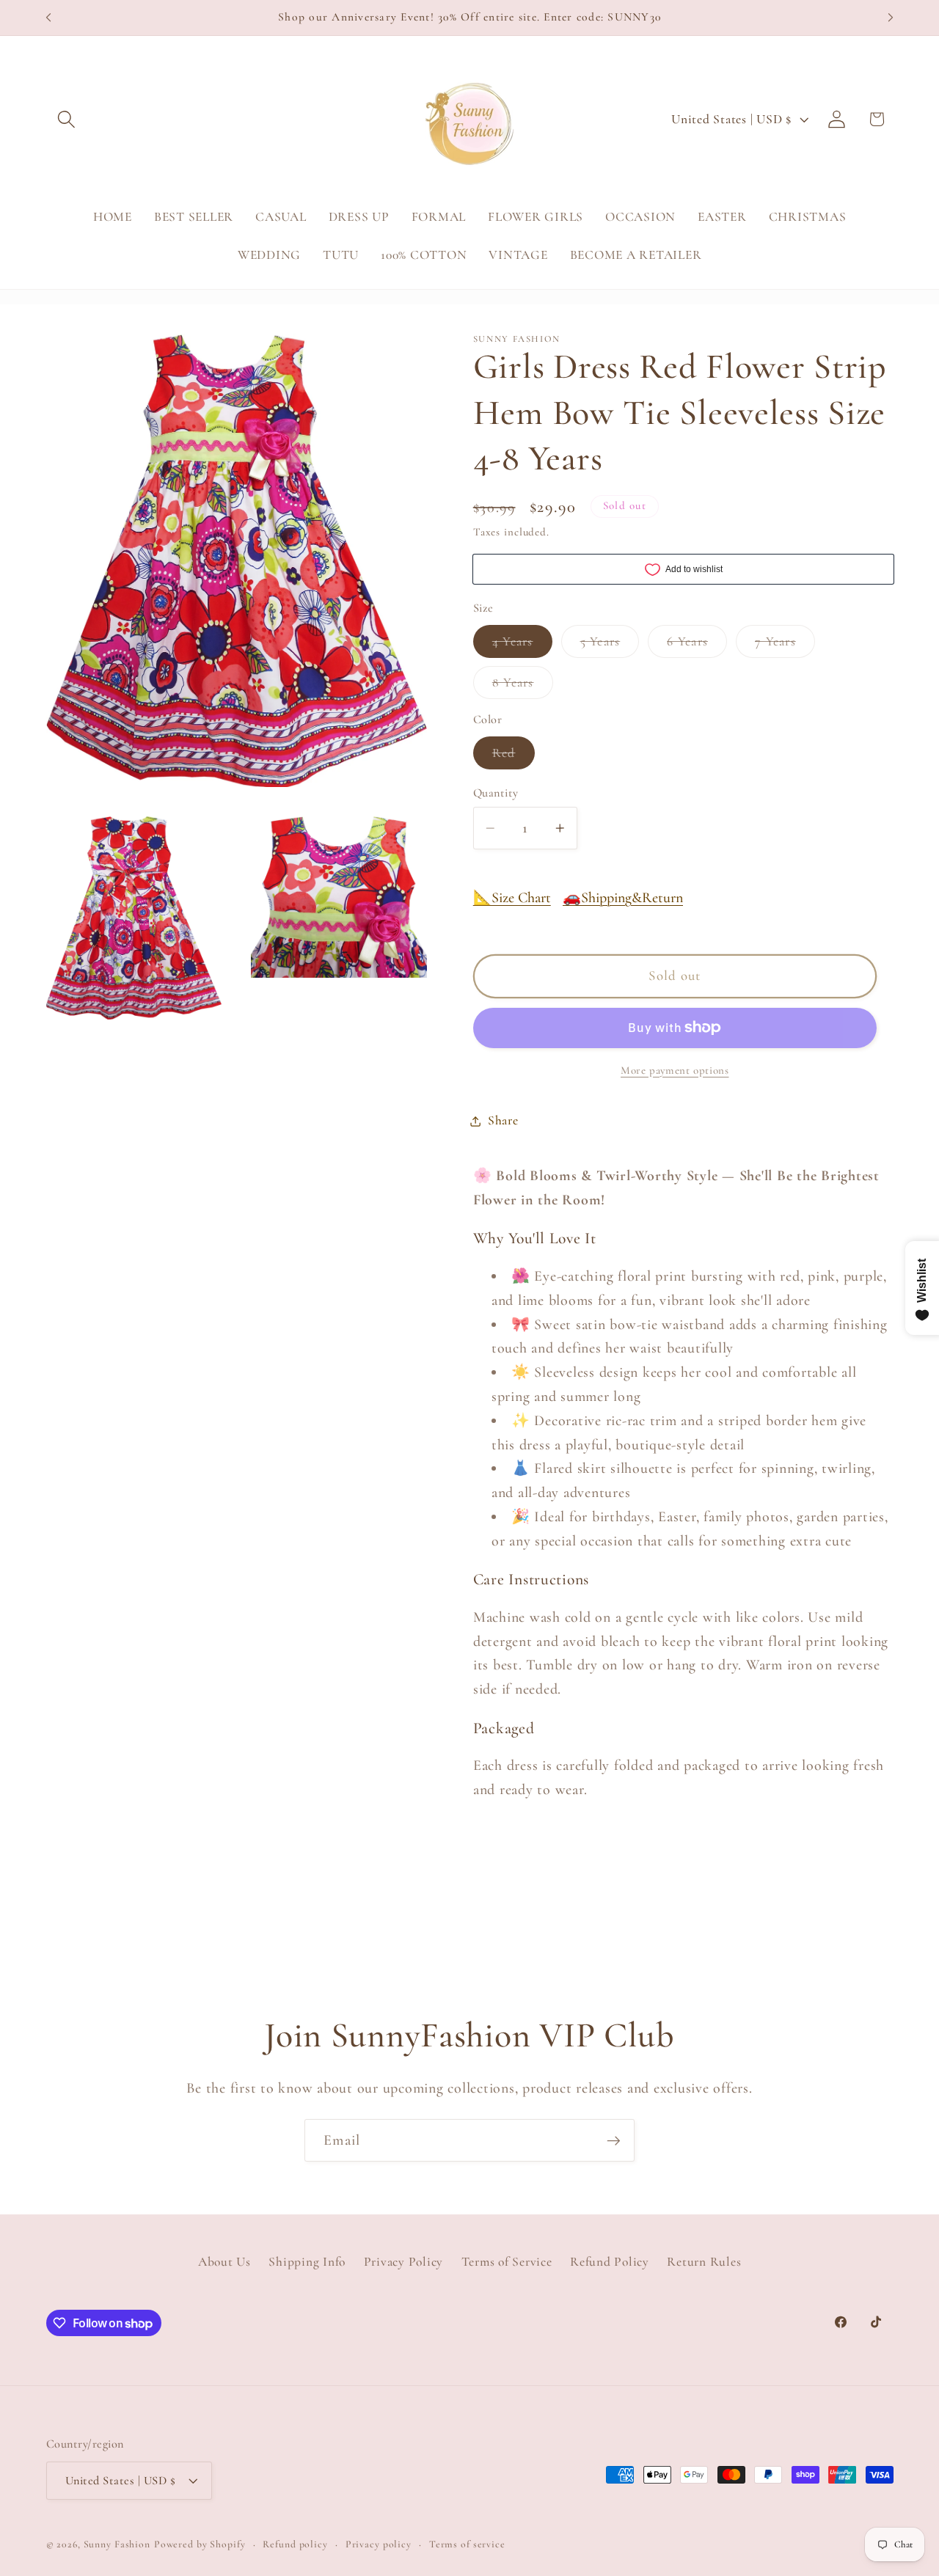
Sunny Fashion (117, 2544)
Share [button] (503, 1120)
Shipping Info (307, 2262)
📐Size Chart (512, 898)
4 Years (522, 645)
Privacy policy (379, 2544)
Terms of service (467, 2544)
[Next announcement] (891, 18)
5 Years (610, 645)
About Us (224, 2262)
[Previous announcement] (48, 18)
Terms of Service (507, 2262)
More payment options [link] (675, 1070)
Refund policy (295, 2544)
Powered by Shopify (200, 2544)
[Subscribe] (614, 2140)
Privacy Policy (404, 2262)
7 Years (785, 645)
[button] (66, 119)
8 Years (523, 687)
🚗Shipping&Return (623, 898)
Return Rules (704, 2262)
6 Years (697, 645)
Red (514, 757)
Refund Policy (610, 2262)
